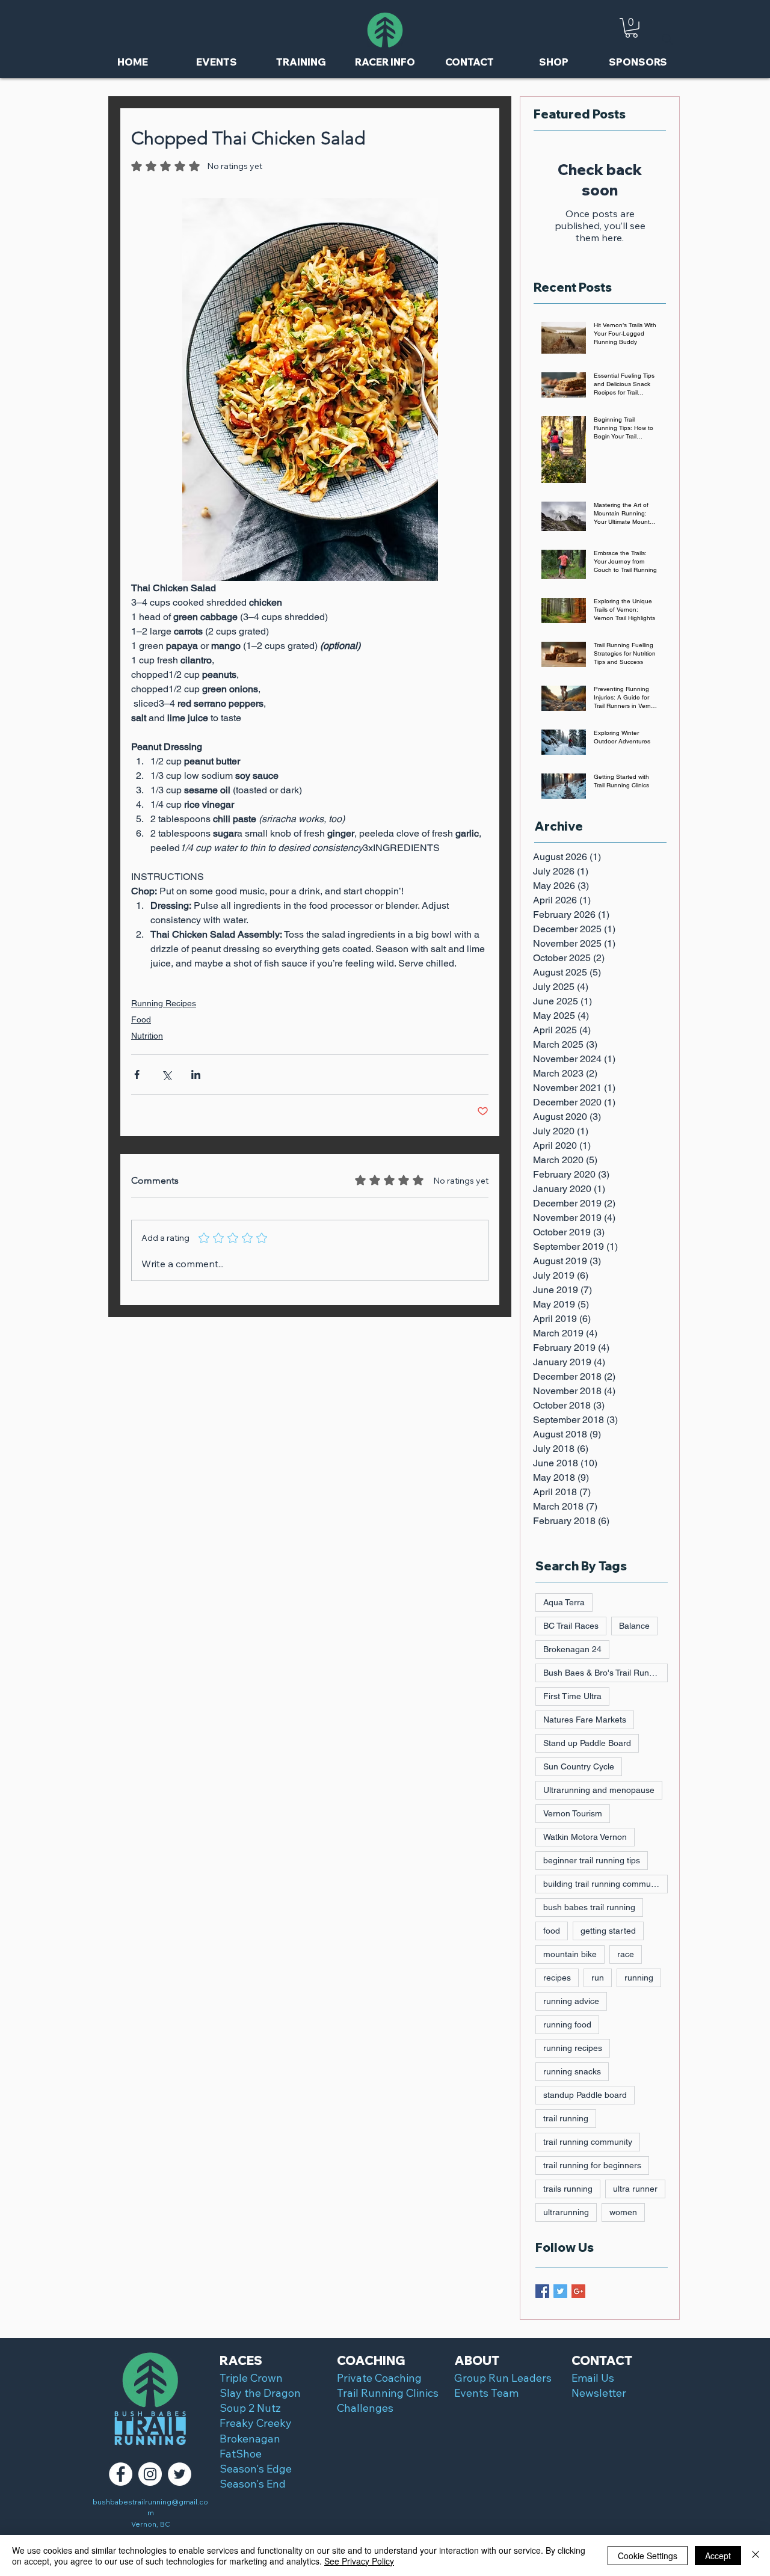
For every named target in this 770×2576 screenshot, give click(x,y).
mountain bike (570, 1954)
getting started (608, 1931)
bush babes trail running (589, 1907)
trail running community (588, 2142)
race (626, 1954)
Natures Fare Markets (585, 1720)
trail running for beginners (592, 2165)
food (552, 1931)
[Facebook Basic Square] (542, 2291)
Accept (718, 2556)
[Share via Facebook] (137, 1074)
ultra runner (635, 2189)
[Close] (756, 2556)
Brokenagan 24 (572, 1649)
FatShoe (241, 2454)
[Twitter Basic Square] (560, 2291)
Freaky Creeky (256, 2423)
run (598, 1978)
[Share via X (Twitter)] (166, 1074)
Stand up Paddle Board (587, 1743)
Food (141, 1019)
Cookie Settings (648, 2556)
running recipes (573, 2048)
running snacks (572, 2071)
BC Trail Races (571, 1626)
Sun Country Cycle (579, 1766)
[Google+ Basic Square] (578, 2291)
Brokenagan (250, 2439)
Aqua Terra (564, 1602)
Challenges (365, 2408)
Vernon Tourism (573, 1813)
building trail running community (604, 1884)
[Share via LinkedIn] (196, 1074)
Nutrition (147, 1036)
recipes (557, 1978)
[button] (631, 28)
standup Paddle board (585, 2095)
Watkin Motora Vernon (585, 1837)
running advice (571, 2001)
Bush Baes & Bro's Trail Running (604, 1673)
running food (567, 2024)
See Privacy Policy (359, 2561)
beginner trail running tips (592, 1860)
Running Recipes (164, 1003)
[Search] (667, 39)
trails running (568, 2189)
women (623, 2212)
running (639, 1978)
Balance (634, 1626)
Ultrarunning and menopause (599, 1790)
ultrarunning (566, 2212)
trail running (566, 2118)
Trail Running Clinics (388, 2393)
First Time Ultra (572, 1696)
